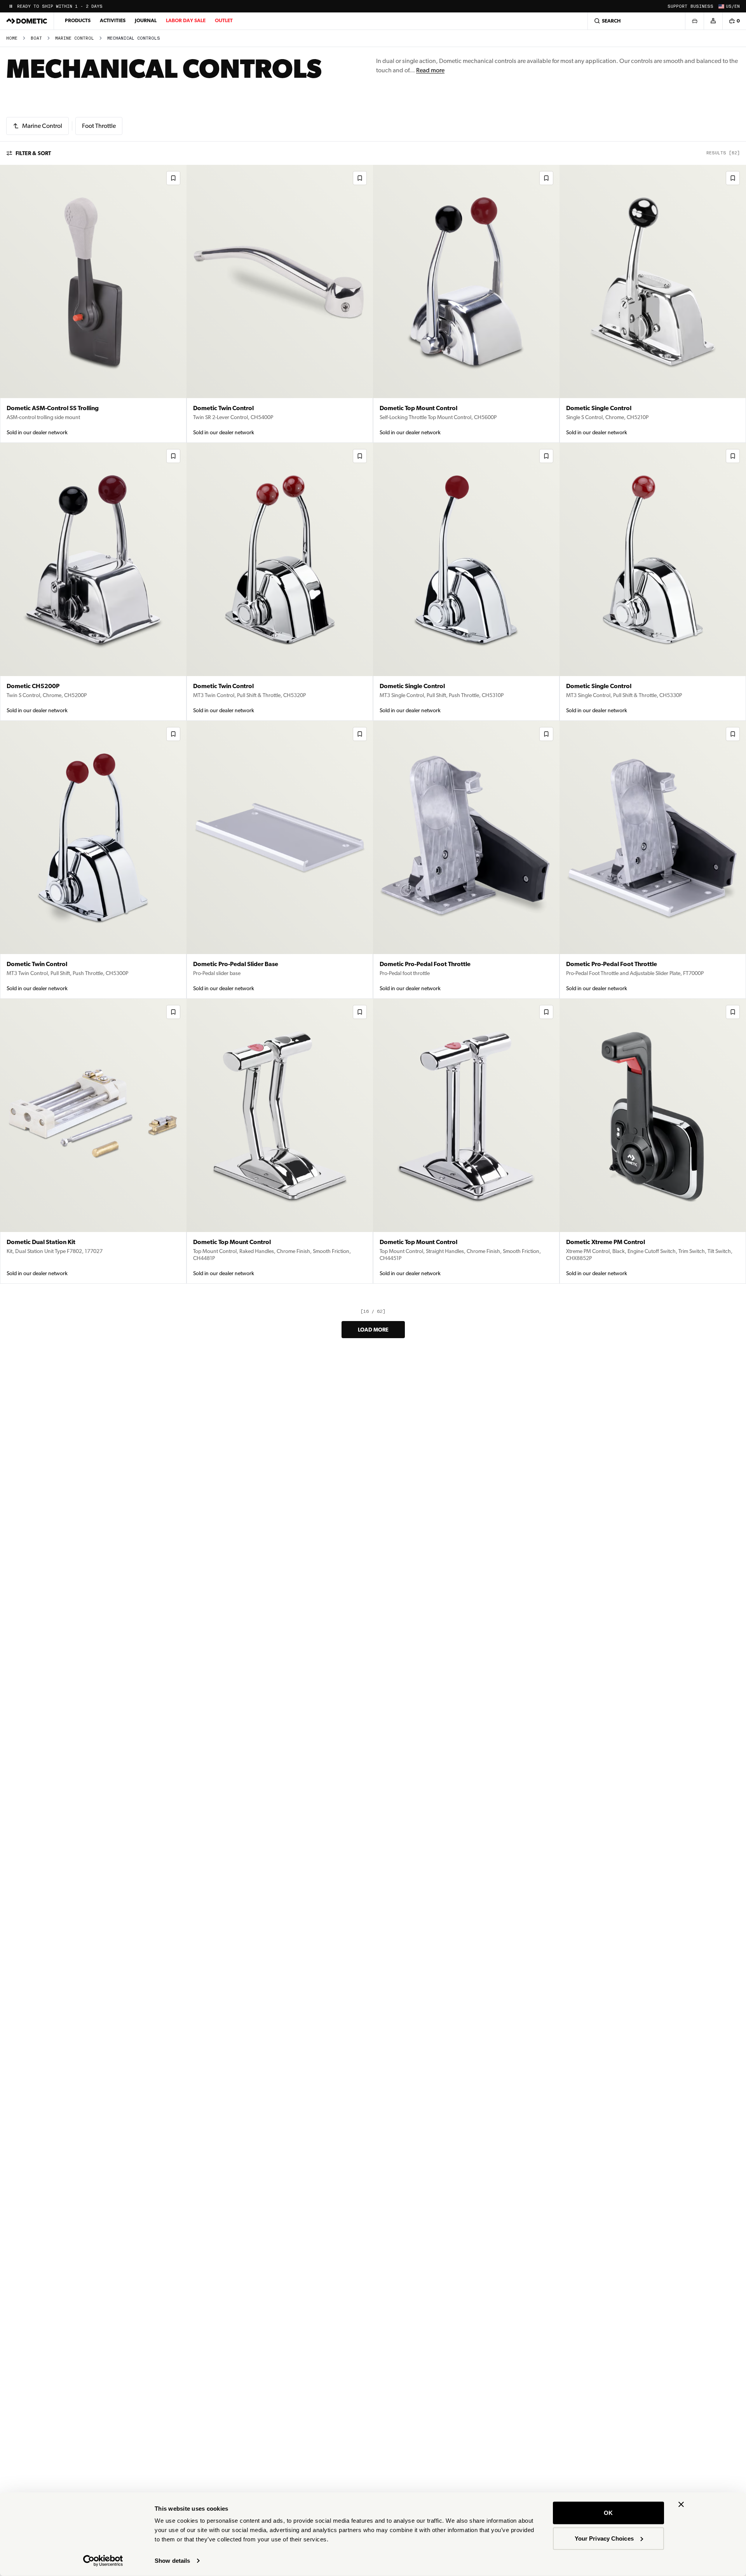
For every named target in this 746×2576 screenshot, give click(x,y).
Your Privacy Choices (604, 2538)
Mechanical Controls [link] (134, 38)
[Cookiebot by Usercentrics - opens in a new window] (103, 2561)
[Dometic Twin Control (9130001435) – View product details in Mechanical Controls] (93, 860)
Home (12, 38)
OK (608, 2513)
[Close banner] (681, 2504)
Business (702, 6)
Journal (146, 20)
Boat (36, 38)
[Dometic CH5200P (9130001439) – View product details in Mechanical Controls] (93, 582)
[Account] (713, 21)
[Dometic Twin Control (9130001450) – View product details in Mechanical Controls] (280, 304)
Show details (172, 2561)
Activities (113, 20)
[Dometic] (27, 21)
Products (78, 20)
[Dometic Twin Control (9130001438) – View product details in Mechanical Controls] (280, 582)
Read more (430, 70)
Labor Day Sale (186, 20)
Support (677, 6)
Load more (373, 1330)
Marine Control (75, 38)
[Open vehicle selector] (694, 21)
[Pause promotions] (11, 6)
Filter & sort (33, 153)
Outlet (224, 20)
